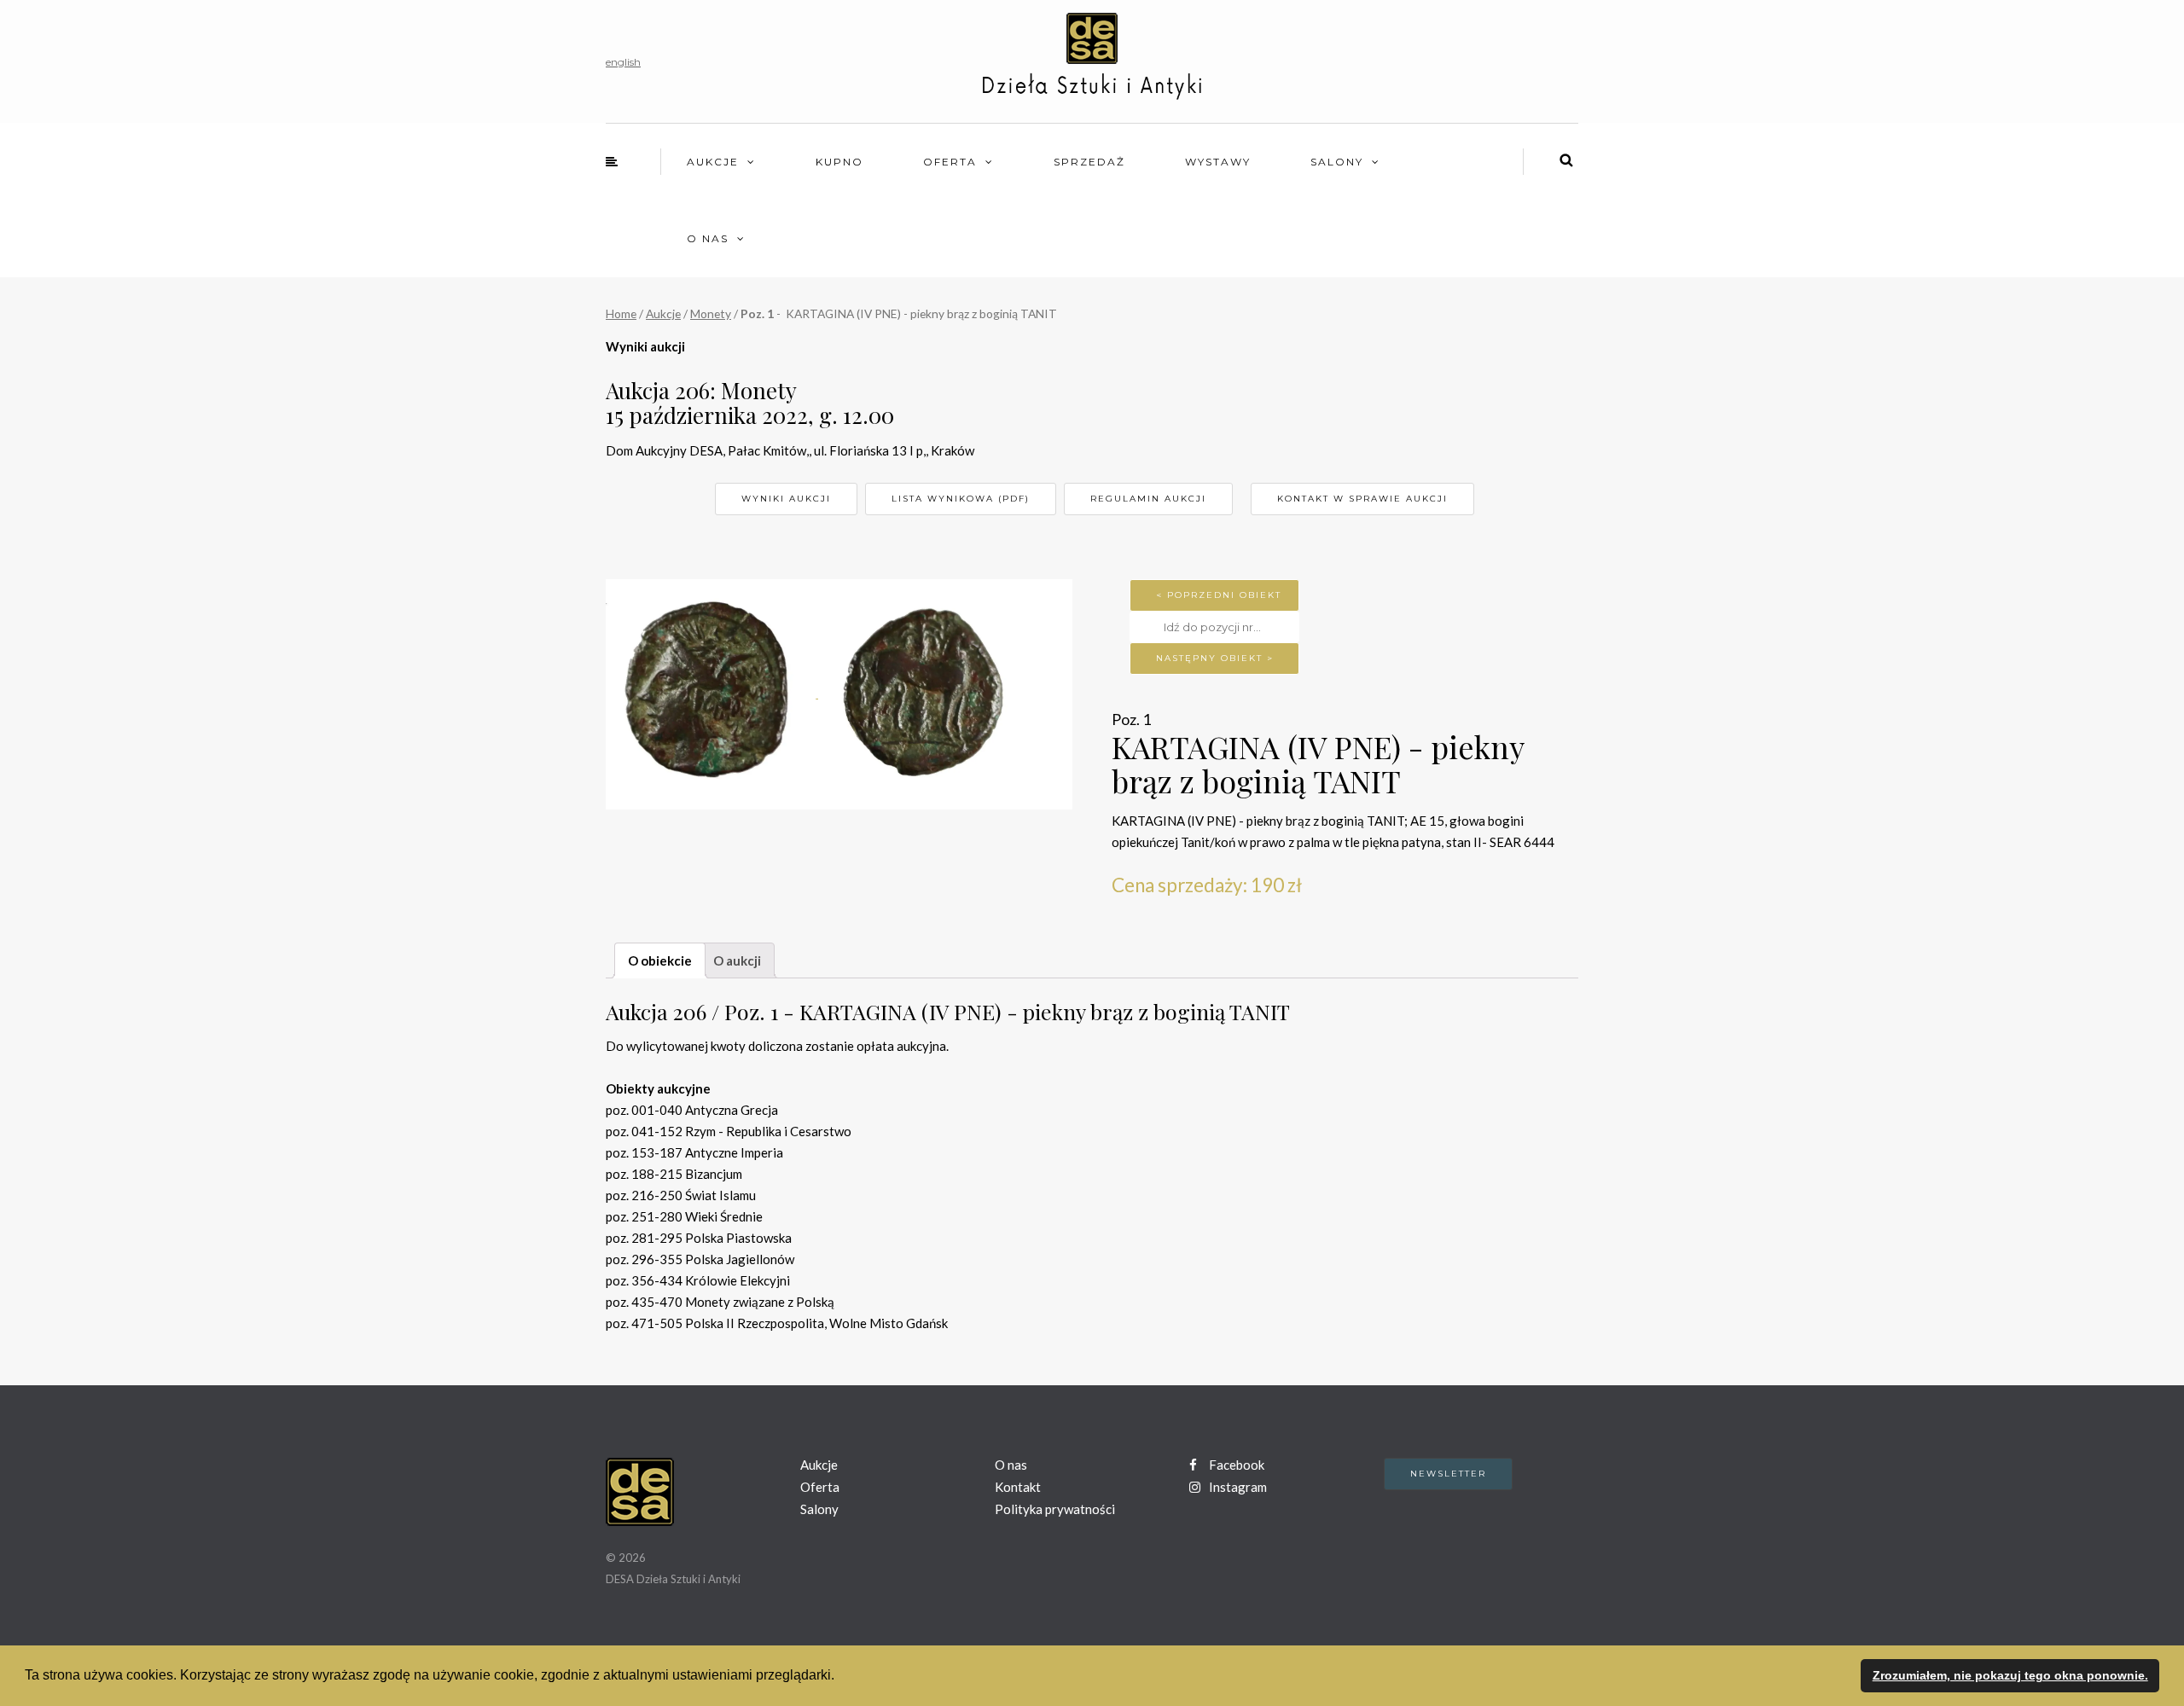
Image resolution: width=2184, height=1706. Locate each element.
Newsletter (1448, 1474)
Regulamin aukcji (1148, 499)
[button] (840, 1677)
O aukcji (737, 960)
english (623, 62)
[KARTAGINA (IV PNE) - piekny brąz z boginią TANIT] (712, 693)
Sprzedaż (1089, 162)
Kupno (839, 162)
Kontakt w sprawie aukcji (1362, 499)
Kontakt (1018, 1487)
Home (621, 313)
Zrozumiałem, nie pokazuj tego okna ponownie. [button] (2010, 1675)
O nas (708, 238)
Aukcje (713, 162)
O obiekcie (660, 960)
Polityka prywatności (1055, 1509)
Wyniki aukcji (786, 499)
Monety (711, 313)
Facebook (1235, 1465)
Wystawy (1218, 162)
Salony (1337, 162)
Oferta (950, 162)
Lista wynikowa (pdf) (961, 499)
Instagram (1237, 1487)
